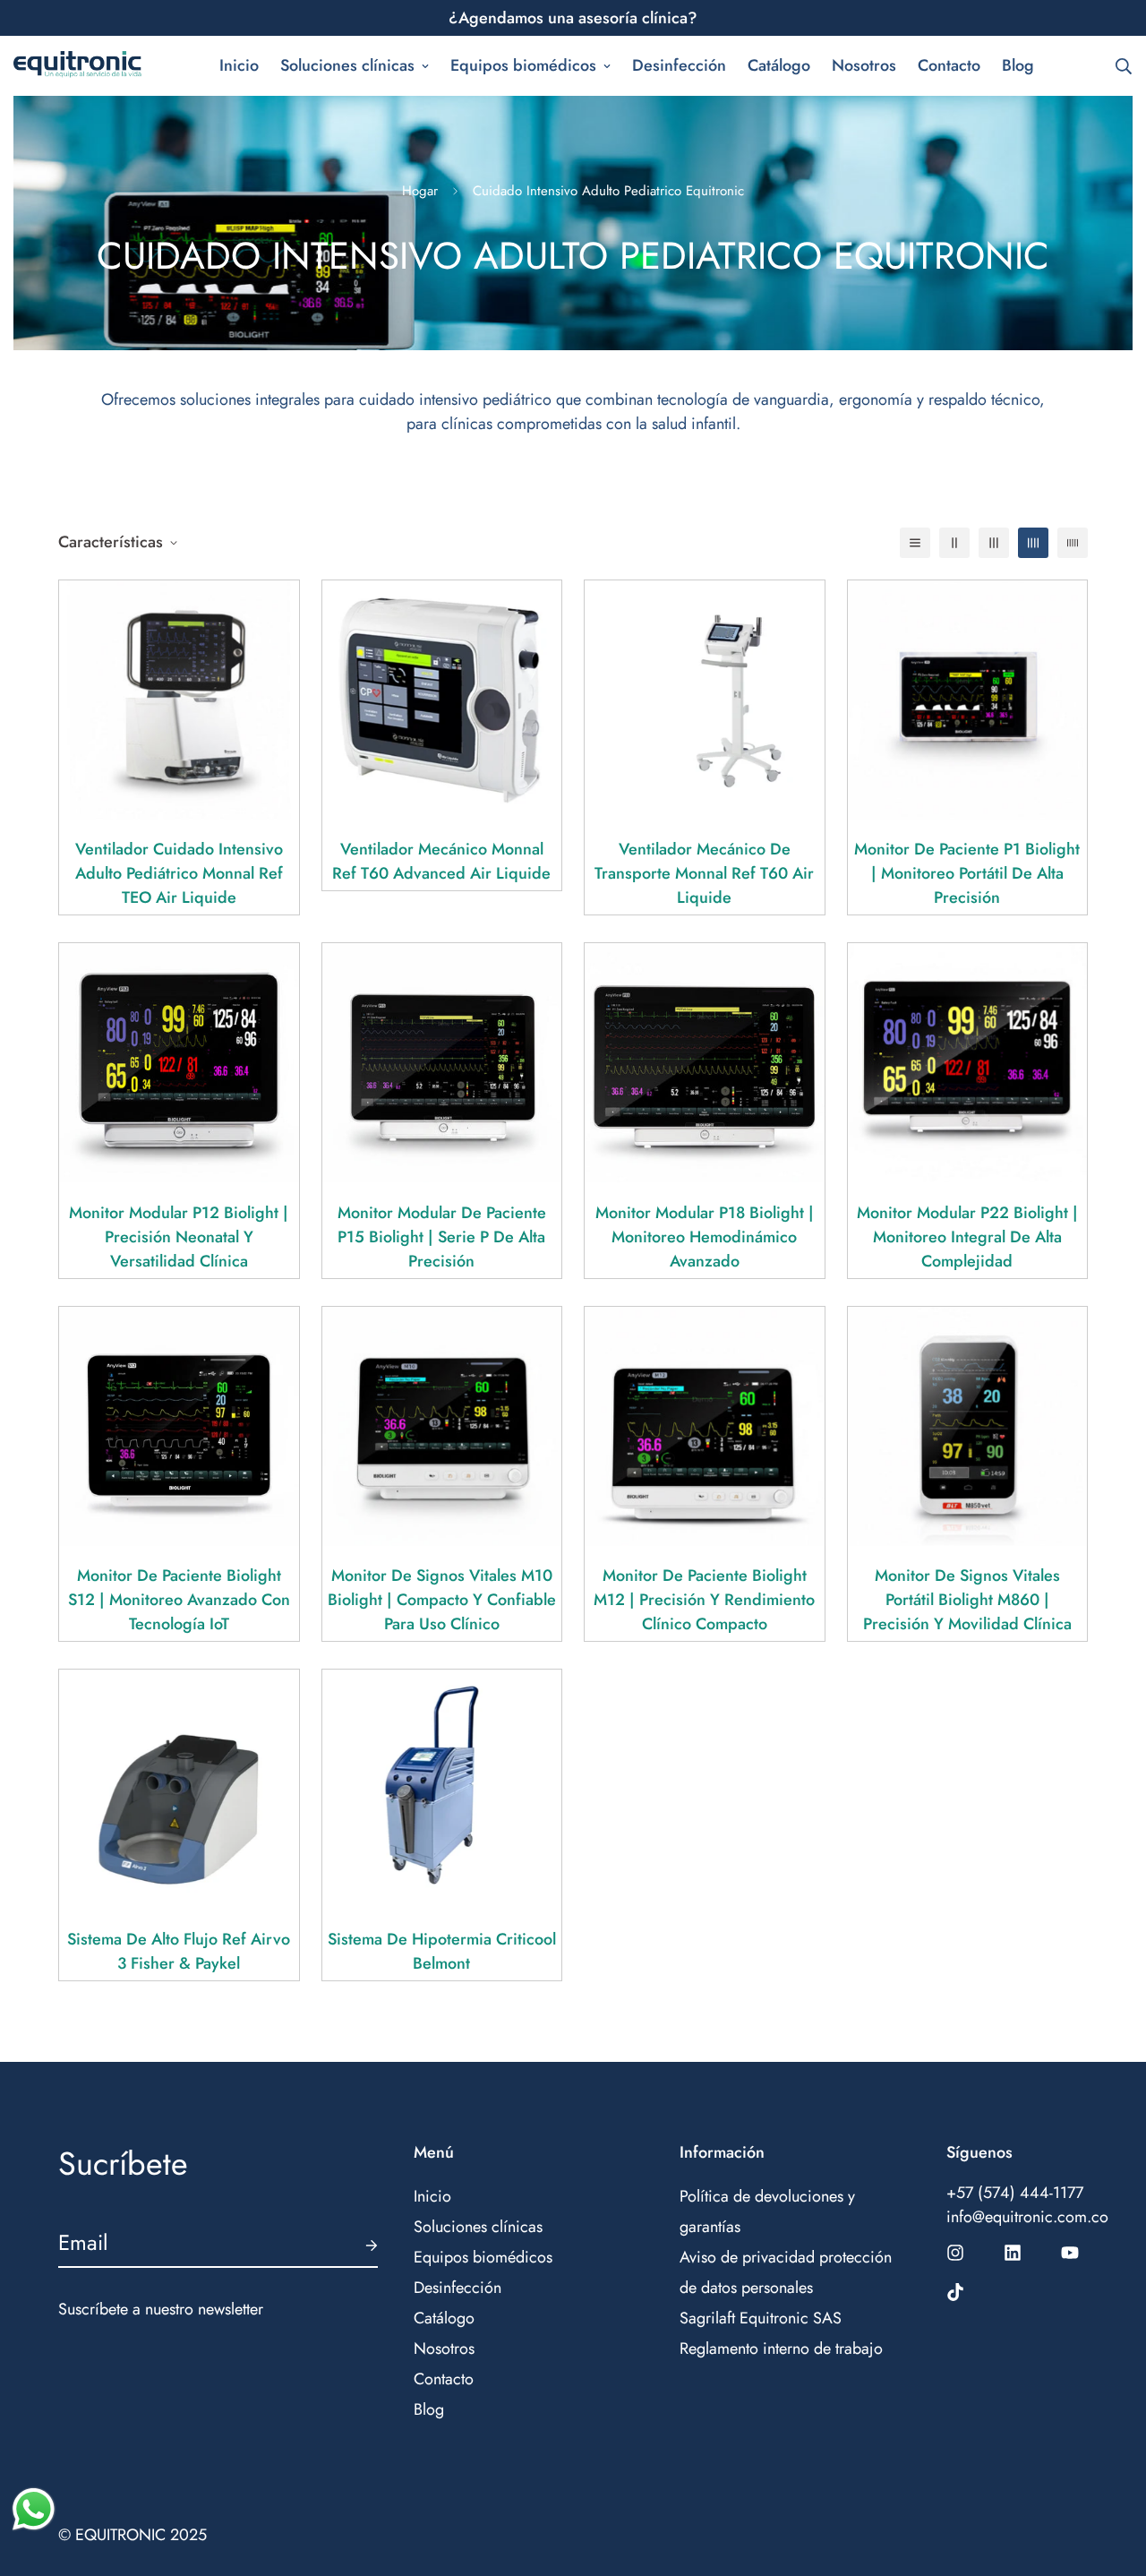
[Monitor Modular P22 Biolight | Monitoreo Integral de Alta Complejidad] (968, 1063)
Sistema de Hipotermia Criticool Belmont (442, 1951)
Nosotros (864, 65)
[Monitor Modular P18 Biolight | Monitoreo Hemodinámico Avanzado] (705, 1063)
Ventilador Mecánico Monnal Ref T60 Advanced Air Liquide (441, 861)
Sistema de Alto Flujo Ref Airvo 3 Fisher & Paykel (179, 1951)
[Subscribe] (357, 2245)
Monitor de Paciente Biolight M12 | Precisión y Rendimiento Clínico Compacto (704, 1600)
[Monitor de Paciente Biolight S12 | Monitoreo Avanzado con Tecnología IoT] (179, 1426)
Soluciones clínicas (347, 65)
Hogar (420, 191)
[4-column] (1033, 543)
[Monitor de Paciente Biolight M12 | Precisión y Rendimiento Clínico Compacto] (705, 1426)
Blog (1018, 65)
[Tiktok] (955, 2292)
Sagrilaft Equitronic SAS (761, 2318)
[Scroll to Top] (1111, 2478)
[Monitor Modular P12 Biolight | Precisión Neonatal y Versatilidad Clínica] (179, 1063)
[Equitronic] (78, 66)
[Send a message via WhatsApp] (34, 2509)
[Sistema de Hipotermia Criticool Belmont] (442, 1789)
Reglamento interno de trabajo (781, 2348)
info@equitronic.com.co (1017, 2217)
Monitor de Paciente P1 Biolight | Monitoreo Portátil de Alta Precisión (967, 873)
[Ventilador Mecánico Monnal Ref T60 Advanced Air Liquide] (442, 700)
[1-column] (915, 543)
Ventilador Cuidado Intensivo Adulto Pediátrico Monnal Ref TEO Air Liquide (179, 873)
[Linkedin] (1013, 2253)
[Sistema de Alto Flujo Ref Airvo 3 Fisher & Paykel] (179, 1789)
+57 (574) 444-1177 (1015, 2193)
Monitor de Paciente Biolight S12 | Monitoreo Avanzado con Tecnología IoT (179, 1600)
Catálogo (779, 65)
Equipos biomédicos (523, 65)
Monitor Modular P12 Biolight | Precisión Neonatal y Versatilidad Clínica (179, 1237)
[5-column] (1073, 543)
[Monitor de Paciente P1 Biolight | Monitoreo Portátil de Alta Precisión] (968, 700)
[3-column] (994, 543)
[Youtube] (1070, 2253)
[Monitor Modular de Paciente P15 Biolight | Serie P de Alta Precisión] (442, 1063)
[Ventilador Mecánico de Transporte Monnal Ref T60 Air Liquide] (705, 700)
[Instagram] (955, 2253)
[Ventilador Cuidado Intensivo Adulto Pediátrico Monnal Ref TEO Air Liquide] (179, 700)
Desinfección (679, 65)
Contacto (949, 65)
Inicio (239, 65)
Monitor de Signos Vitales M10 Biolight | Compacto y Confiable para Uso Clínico (442, 1600)
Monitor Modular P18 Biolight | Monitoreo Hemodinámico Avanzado (705, 1237)
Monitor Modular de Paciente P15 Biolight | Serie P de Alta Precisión (442, 1237)
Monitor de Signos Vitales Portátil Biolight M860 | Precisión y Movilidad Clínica (967, 1600)
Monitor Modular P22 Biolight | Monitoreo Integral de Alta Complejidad (967, 1237)
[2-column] (954, 543)
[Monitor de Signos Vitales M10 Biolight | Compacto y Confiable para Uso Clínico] (442, 1426)
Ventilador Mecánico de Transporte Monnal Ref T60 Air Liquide (704, 873)
